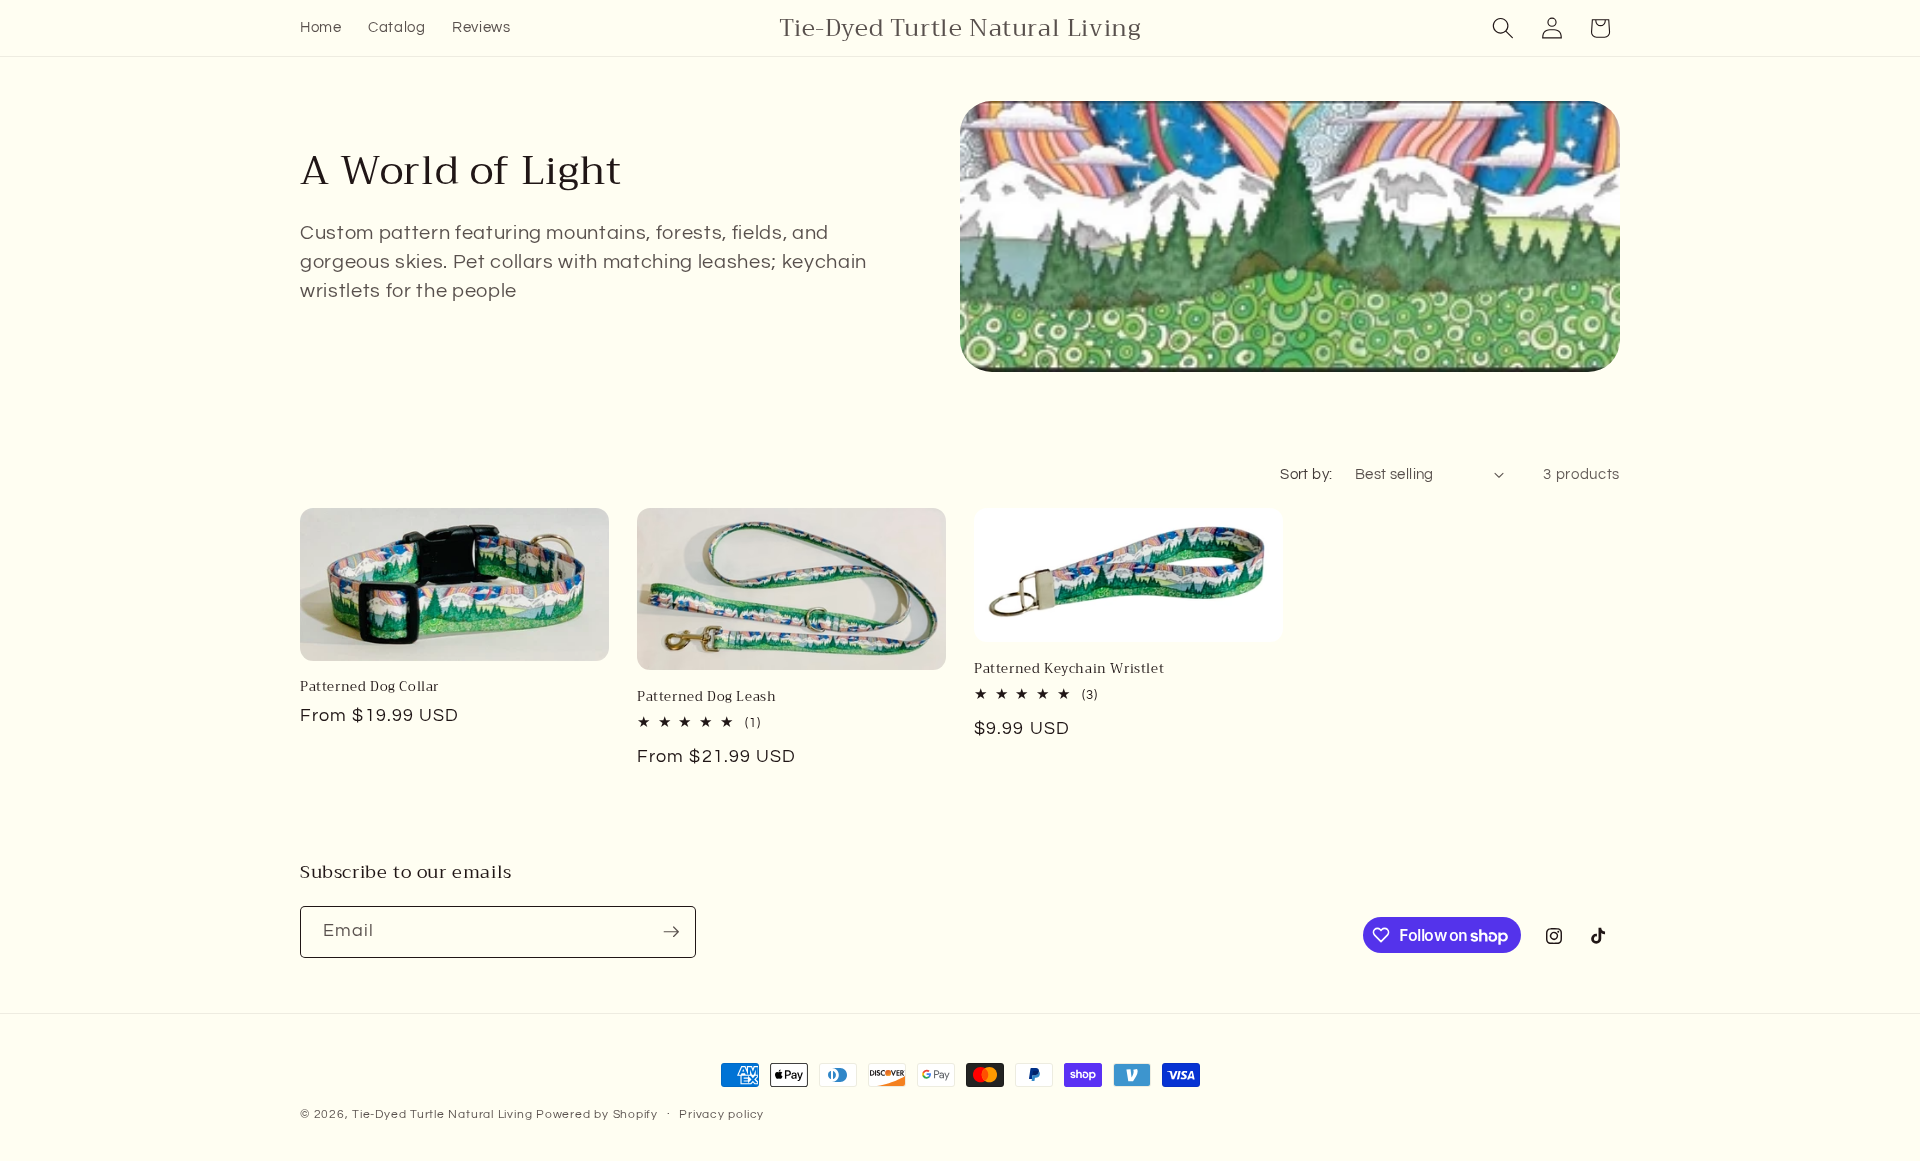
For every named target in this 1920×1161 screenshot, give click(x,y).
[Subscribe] (671, 932)
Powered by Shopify (597, 1114)
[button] (1503, 28)
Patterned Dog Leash (706, 697)
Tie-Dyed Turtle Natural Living (444, 1114)
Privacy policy (721, 1114)
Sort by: (1306, 474)
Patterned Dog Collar (369, 687)
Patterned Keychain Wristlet (1069, 669)
